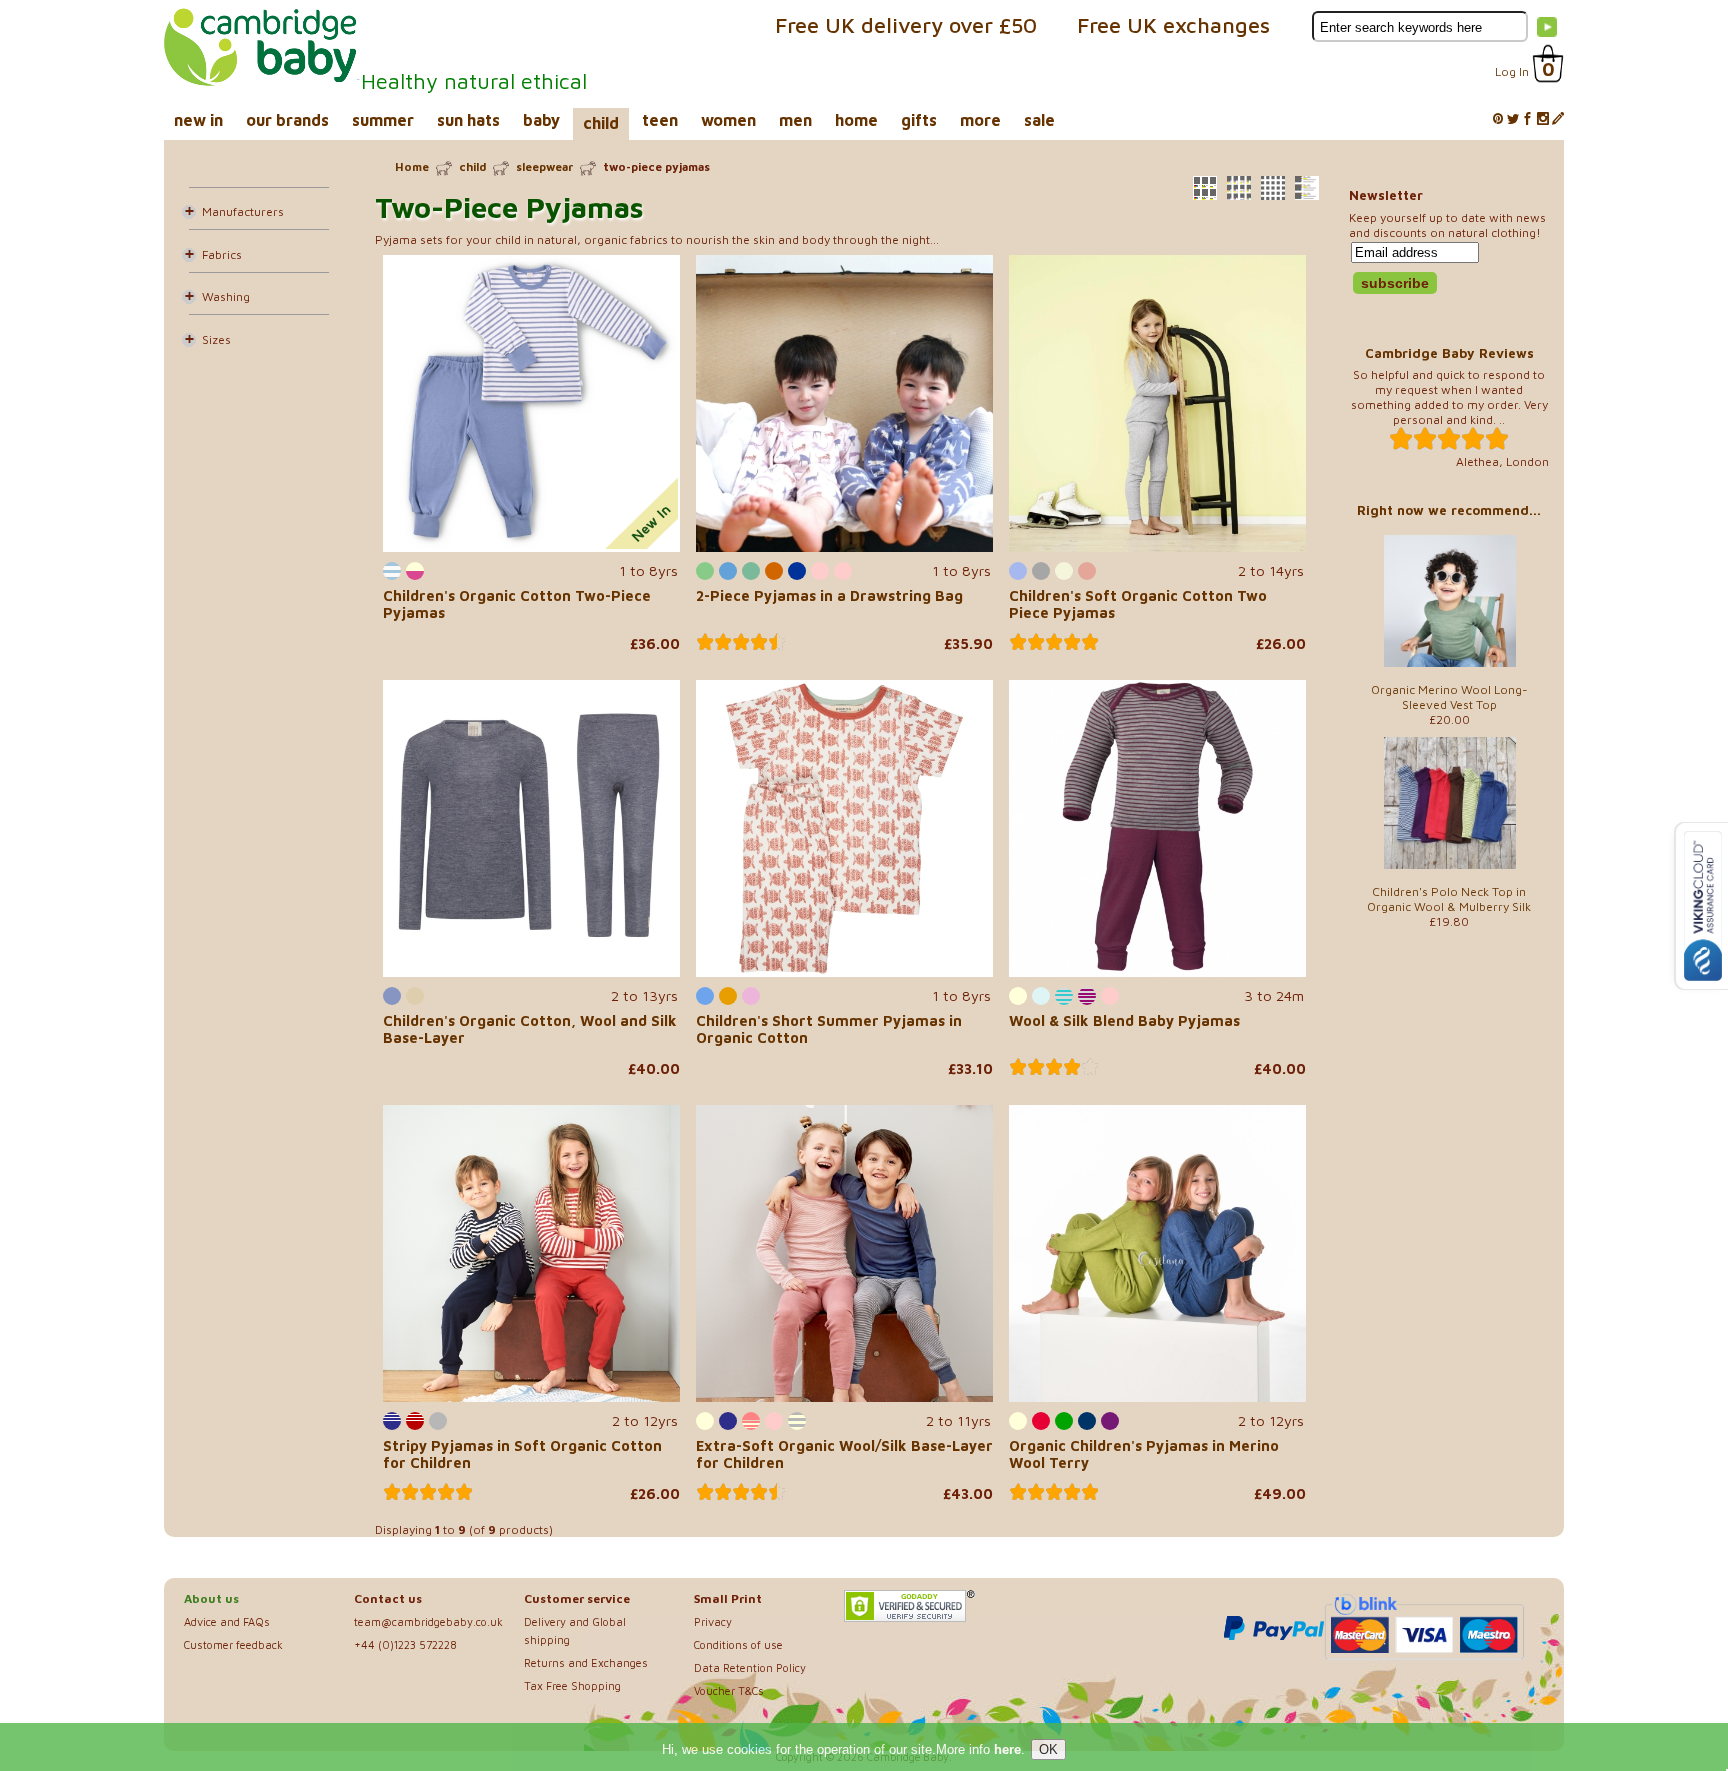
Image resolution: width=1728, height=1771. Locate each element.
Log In (1512, 71)
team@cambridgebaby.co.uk (428, 1621)
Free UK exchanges (1173, 25)
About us (211, 1598)
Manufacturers (243, 211)
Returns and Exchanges (586, 1662)
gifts (919, 120)
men (795, 120)
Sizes (216, 339)
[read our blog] (1558, 119)
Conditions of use (738, 1644)
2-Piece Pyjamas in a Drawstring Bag (829, 595)
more (980, 120)
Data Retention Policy (750, 1667)
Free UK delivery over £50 (906, 25)
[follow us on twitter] (1513, 119)
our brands (287, 120)
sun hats (468, 120)
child (601, 123)
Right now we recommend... (1449, 510)
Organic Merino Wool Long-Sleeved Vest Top (1449, 697)
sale (1039, 120)
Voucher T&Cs (729, 1690)
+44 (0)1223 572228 (405, 1644)
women (728, 120)
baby (541, 120)
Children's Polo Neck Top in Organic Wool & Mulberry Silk (1449, 899)
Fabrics (222, 254)
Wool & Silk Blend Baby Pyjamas (1124, 1020)
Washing (226, 296)
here (1007, 1749)
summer (383, 120)
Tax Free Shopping (572, 1685)
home (856, 120)
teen (660, 120)
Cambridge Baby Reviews (1449, 353)
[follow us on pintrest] (1498, 119)
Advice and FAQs (227, 1621)
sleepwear (544, 166)
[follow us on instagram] (1543, 119)
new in (198, 120)
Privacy (713, 1621)
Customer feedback (233, 1644)
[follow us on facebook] (1528, 119)
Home (412, 166)
